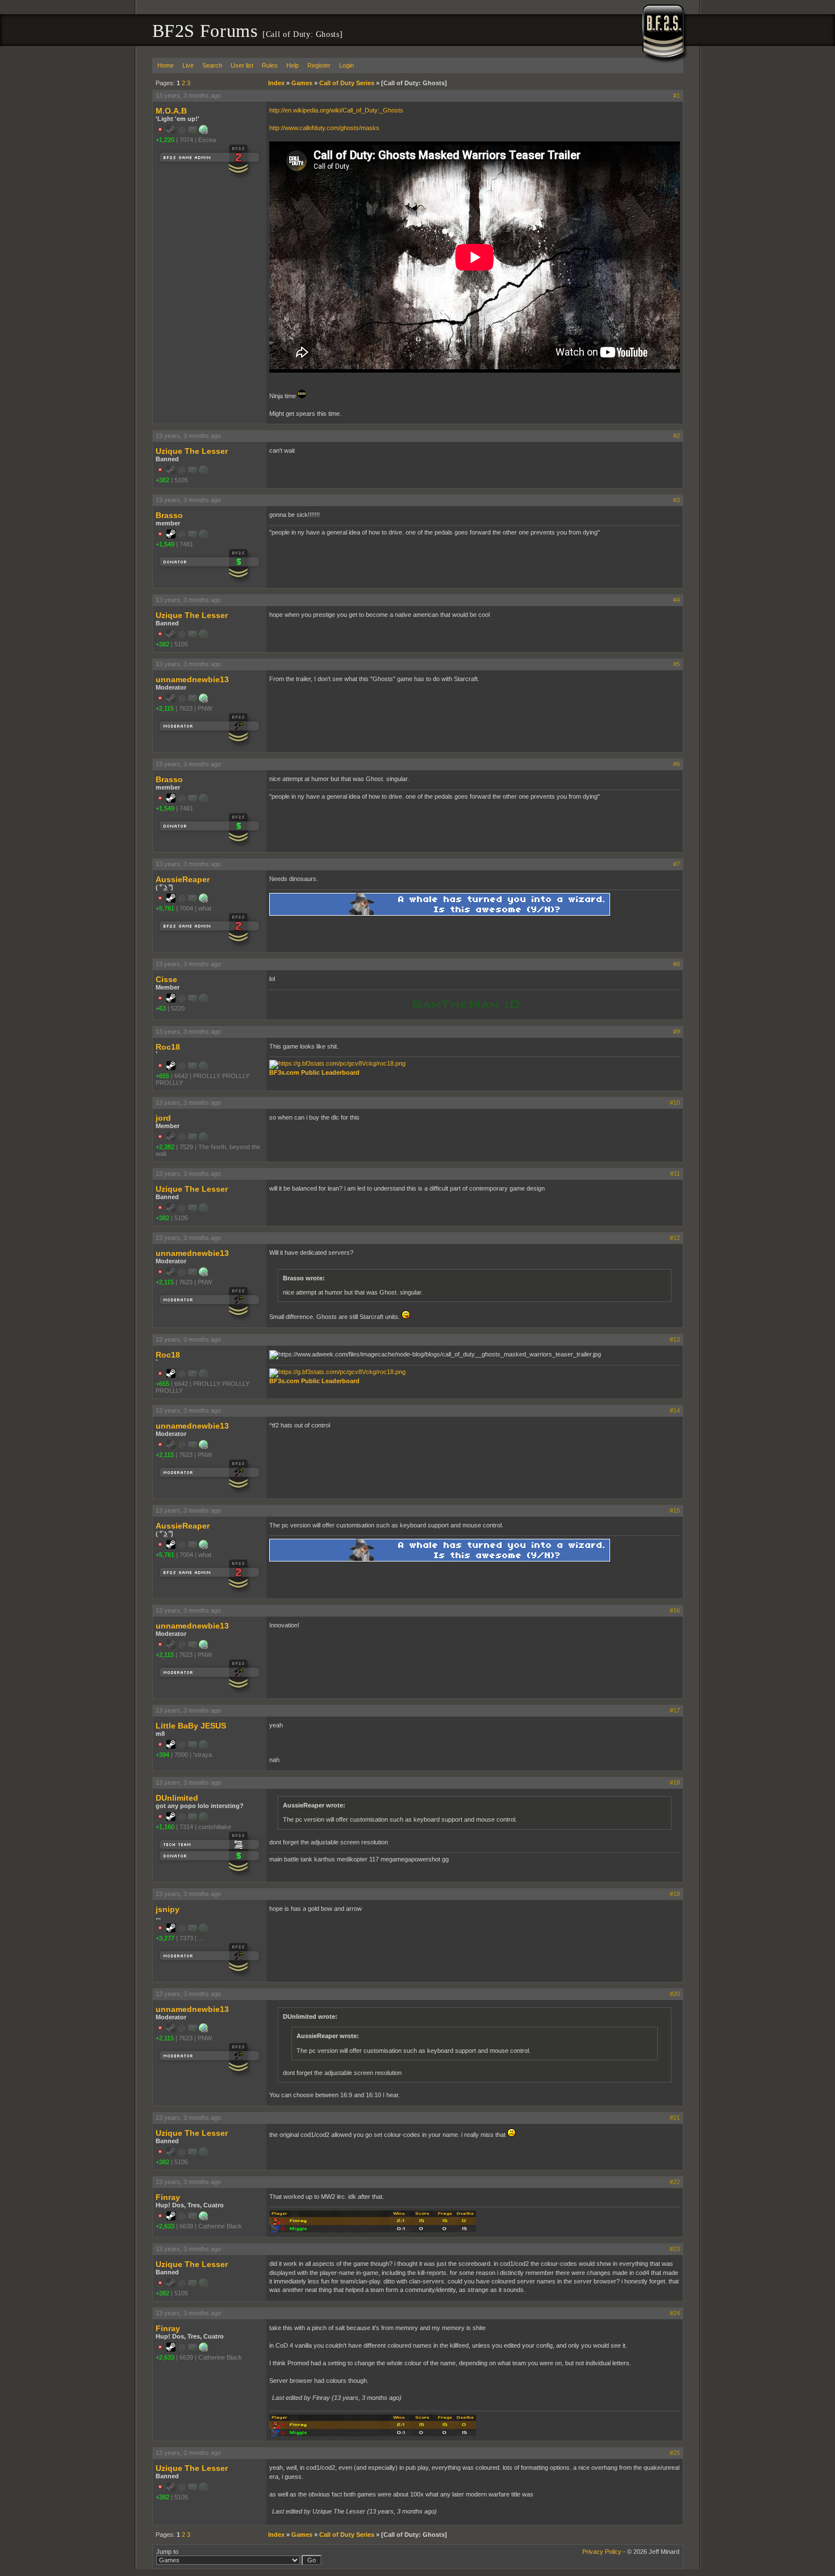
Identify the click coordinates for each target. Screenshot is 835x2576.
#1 (677, 95)
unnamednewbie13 (192, 679)
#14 (675, 1410)
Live (188, 65)
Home (166, 65)
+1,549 (165, 544)
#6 (677, 764)
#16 (675, 1610)
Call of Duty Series (347, 83)
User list (242, 65)
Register (319, 65)
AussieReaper (183, 879)
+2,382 (165, 1147)
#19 (675, 1894)
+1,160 (165, 1827)
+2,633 (165, 2226)
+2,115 (165, 708)
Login (346, 65)
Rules (270, 65)
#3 (677, 500)
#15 (675, 1510)
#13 (675, 1339)
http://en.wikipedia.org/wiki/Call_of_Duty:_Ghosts (336, 110)
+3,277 (165, 1938)
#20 (675, 1994)
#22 (675, 2182)
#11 (675, 1174)
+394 (162, 1755)
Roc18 (168, 1047)
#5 (677, 664)
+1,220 (165, 140)
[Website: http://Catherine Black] (203, 2218)
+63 (161, 1008)
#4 (677, 600)
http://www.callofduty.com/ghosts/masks (324, 128)
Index (276, 83)
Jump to (167, 2552)
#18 (675, 1782)
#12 (675, 1238)
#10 (675, 1103)
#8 (677, 964)
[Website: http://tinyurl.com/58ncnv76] (203, 700)
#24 (675, 2313)
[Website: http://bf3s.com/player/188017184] (203, 900)
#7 (677, 864)
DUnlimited (177, 1798)
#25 (675, 2453)
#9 (677, 1032)
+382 (162, 480)
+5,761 (165, 908)
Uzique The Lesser (192, 451)
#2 (677, 436)
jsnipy (168, 1909)
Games (302, 83)
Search (212, 65)
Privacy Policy (602, 2552)
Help (293, 65)
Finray (168, 2197)
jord (163, 1118)
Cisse (166, 979)
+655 (162, 1076)
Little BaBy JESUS (191, 1726)
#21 (675, 2118)
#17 (675, 1710)
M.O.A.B (171, 111)
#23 (675, 2249)
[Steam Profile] (171, 536)
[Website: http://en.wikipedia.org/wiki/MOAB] (203, 132)
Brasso (169, 515)
